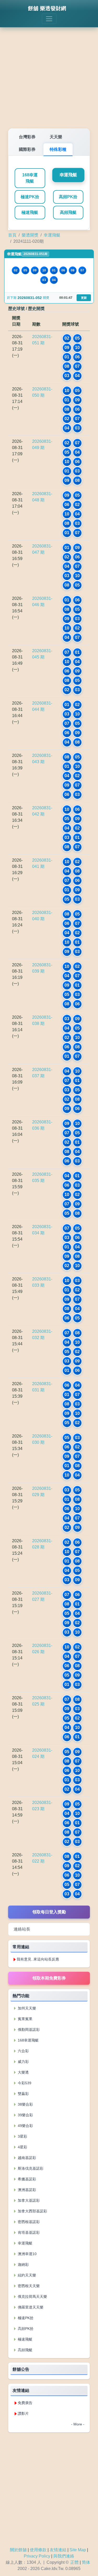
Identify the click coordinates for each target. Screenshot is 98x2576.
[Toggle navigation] (49, 19)
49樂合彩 (25, 2126)
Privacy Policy (37, 2556)
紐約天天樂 (26, 2275)
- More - (78, 2424)
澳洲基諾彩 (26, 2190)
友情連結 (58, 2550)
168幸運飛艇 (30, 178)
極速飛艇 (30, 212)
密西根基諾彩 (28, 2222)
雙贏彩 (23, 2094)
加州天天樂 (26, 2008)
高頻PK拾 (68, 197)
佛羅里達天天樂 (30, 2307)
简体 (86, 2562)
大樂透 (23, 2072)
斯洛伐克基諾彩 (30, 2168)
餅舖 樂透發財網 (47, 8)
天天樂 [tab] (56, 137)
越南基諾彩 (26, 2158)
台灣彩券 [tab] (27, 137)
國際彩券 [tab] (27, 149)
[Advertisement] (49, 74)
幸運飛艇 (68, 175)
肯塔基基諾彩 (28, 2232)
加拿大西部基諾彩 (32, 2211)
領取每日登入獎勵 (49, 1912)
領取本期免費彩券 (49, 1978)
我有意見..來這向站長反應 (38, 1959)
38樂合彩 (25, 2104)
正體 (74, 2562)
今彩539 (24, 2083)
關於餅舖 (18, 2550)
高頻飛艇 (68, 212)
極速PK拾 (30, 197)
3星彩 (22, 2136)
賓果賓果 (25, 2019)
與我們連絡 (64, 2556)
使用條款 (38, 2550)
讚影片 (23, 2413)
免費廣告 (25, 2403)
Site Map (78, 2550)
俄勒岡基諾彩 (28, 2030)
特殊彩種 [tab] (58, 149)
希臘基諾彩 (26, 2179)
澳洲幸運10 (27, 2254)
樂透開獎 (30, 235)
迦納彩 (23, 2264)
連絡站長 (22, 1929)
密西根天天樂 (28, 2286)
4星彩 (22, 2147)
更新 (84, 298)
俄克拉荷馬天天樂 (32, 2297)
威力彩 (23, 2062)
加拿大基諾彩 (28, 2200)
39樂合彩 (25, 2115)
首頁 (12, 235)
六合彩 (23, 2051)
